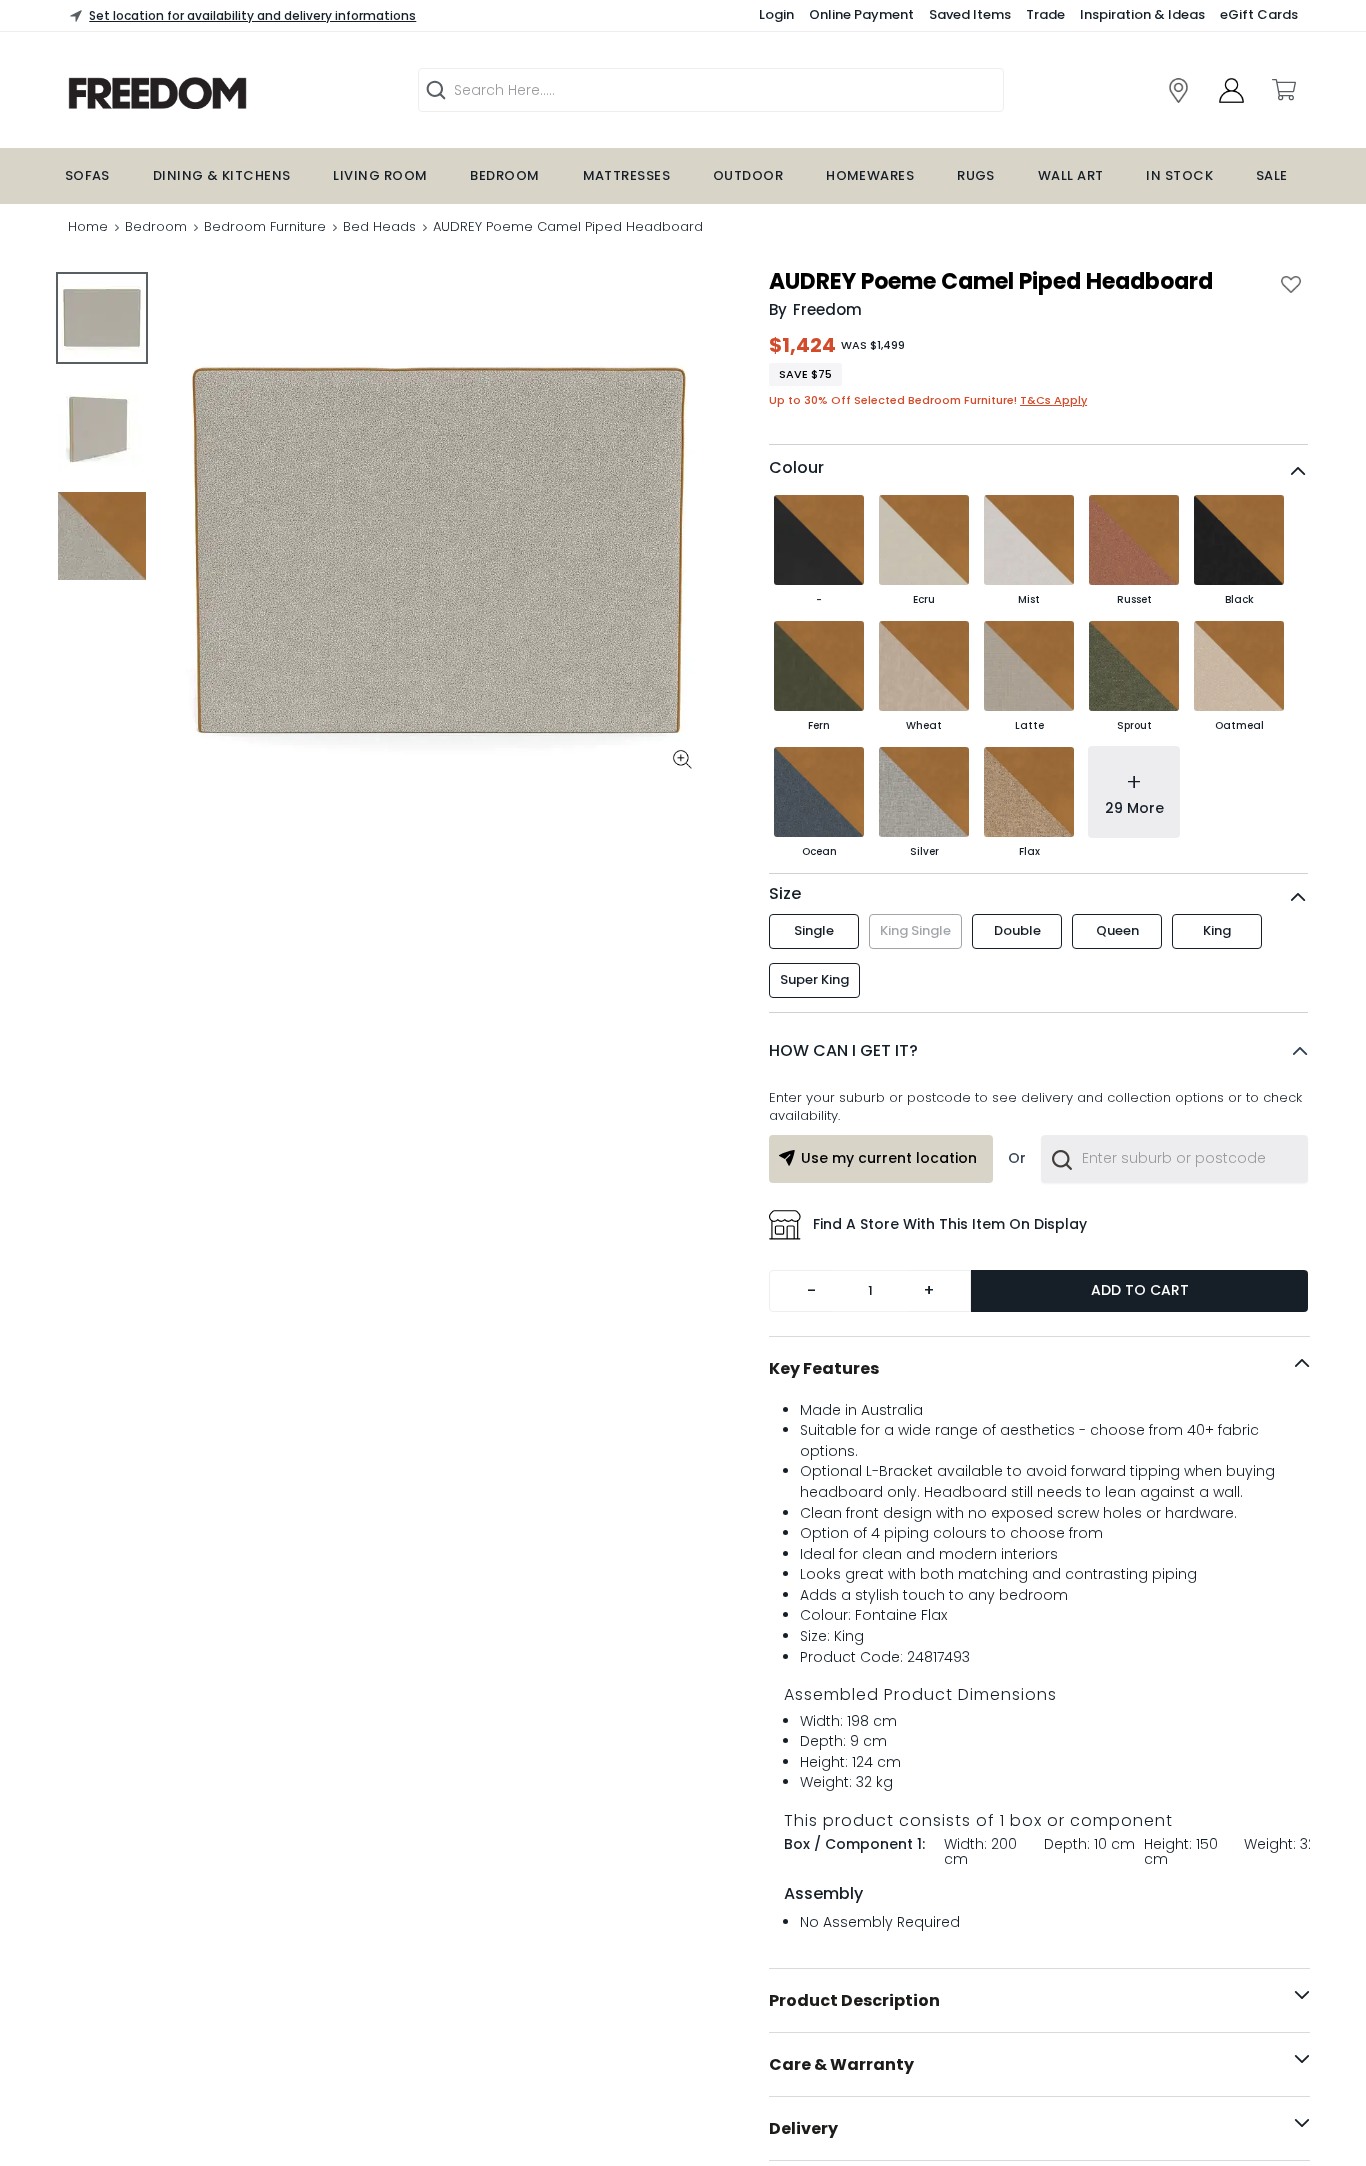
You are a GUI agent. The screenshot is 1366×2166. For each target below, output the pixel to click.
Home (88, 226)
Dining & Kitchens (222, 175)
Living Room (380, 175)
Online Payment (861, 14)
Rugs (976, 175)
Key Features (824, 1405)
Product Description (854, 2037)
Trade (1045, 14)
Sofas (87, 175)
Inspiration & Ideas (1142, 14)
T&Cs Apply (1053, 400)
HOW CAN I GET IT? (843, 1087)
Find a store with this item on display (950, 1261)
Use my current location (889, 1195)
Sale (1272, 175)
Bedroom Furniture (265, 226)
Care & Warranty (841, 2101)
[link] (1178, 90)
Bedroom (504, 175)
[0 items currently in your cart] (1283, 90)
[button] (1038, 1088)
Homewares (870, 175)
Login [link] (776, 14)
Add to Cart (1140, 1327)
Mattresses (627, 175)
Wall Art (1071, 175)
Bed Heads (379, 226)
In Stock (1179, 175)
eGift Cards (1259, 14)
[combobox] (1174, 1196)
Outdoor (748, 175)
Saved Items (970, 14)
